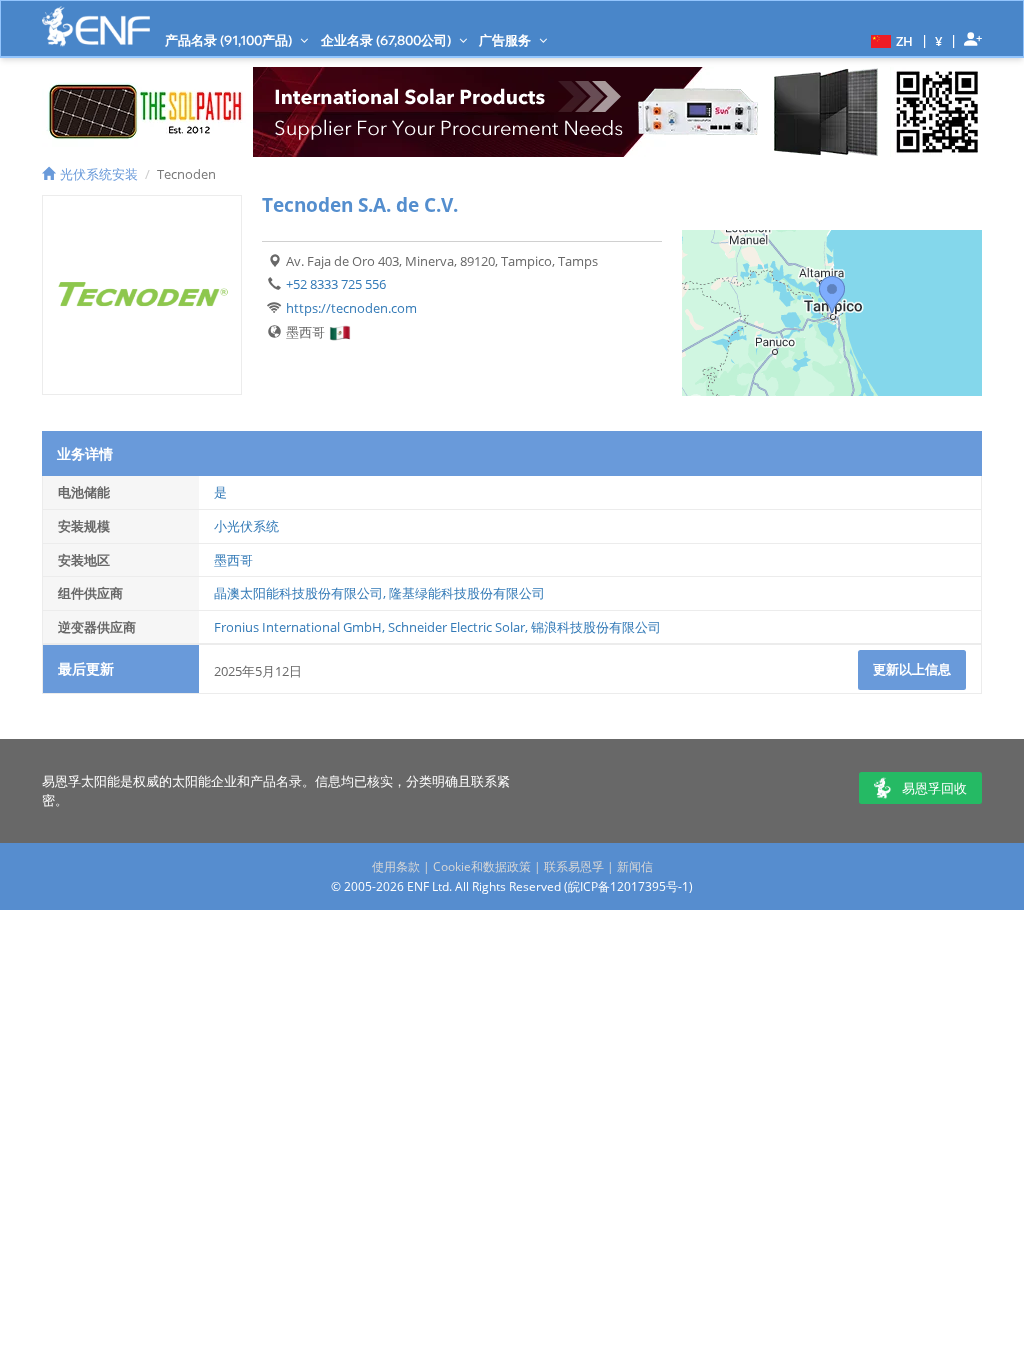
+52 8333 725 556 (336, 284)
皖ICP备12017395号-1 (628, 886)
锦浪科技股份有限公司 (596, 627)
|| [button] (939, 40)
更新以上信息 (912, 669)
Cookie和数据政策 (482, 866)
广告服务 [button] (506, 40)
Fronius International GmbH (298, 627)
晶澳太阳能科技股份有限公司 (298, 593)
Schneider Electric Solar (456, 627)
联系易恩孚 (574, 866)
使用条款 (396, 866)
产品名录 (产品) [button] (230, 40)
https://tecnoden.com (351, 308)
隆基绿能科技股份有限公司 (467, 593)
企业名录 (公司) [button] (387, 40)
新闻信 (635, 866)
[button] (889, 40)
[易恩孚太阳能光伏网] (96, 26)
